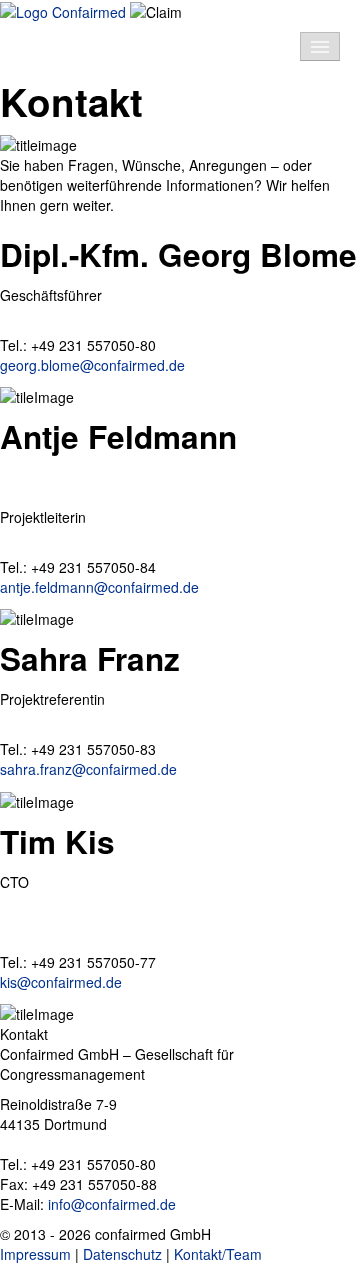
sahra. (20, 769)
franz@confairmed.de (108, 769)
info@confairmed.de (110, 1204)
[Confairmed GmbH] (65, 10)
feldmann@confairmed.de (117, 587)
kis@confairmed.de (61, 982)
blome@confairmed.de (113, 365)
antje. (17, 587)
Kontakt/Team (218, 1254)
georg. (20, 365)
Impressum (35, 1254)
